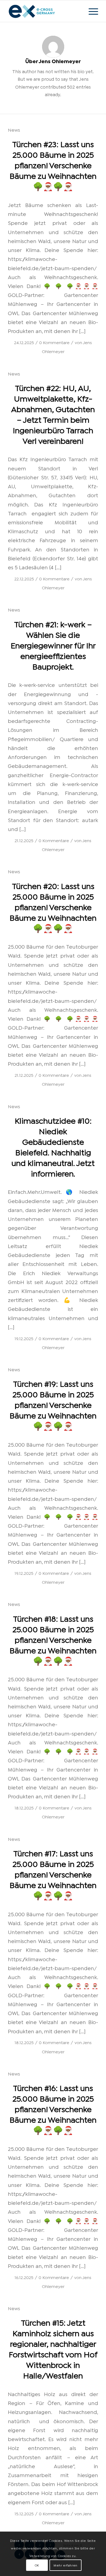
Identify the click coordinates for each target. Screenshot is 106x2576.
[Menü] (91, 11)
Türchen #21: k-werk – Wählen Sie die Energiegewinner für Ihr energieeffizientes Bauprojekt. (53, 645)
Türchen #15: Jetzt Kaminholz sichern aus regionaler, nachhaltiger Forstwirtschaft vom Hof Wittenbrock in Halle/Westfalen (53, 2348)
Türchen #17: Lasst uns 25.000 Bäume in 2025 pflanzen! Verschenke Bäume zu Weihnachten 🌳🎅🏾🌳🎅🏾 (53, 1874)
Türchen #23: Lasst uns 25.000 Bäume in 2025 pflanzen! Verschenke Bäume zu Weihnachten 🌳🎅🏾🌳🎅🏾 (53, 165)
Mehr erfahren (66, 2565)
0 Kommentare (54, 342)
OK (37, 2565)
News (14, 130)
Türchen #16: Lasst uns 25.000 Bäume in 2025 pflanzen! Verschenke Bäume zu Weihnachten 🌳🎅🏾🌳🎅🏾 (53, 2108)
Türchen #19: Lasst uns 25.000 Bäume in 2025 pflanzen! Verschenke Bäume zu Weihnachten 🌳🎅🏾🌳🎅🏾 (53, 1404)
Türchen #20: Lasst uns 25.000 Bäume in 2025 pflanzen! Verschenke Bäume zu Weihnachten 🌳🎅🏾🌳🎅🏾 (53, 906)
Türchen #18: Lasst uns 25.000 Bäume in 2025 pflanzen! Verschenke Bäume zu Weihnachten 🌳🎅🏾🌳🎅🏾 (53, 1639)
